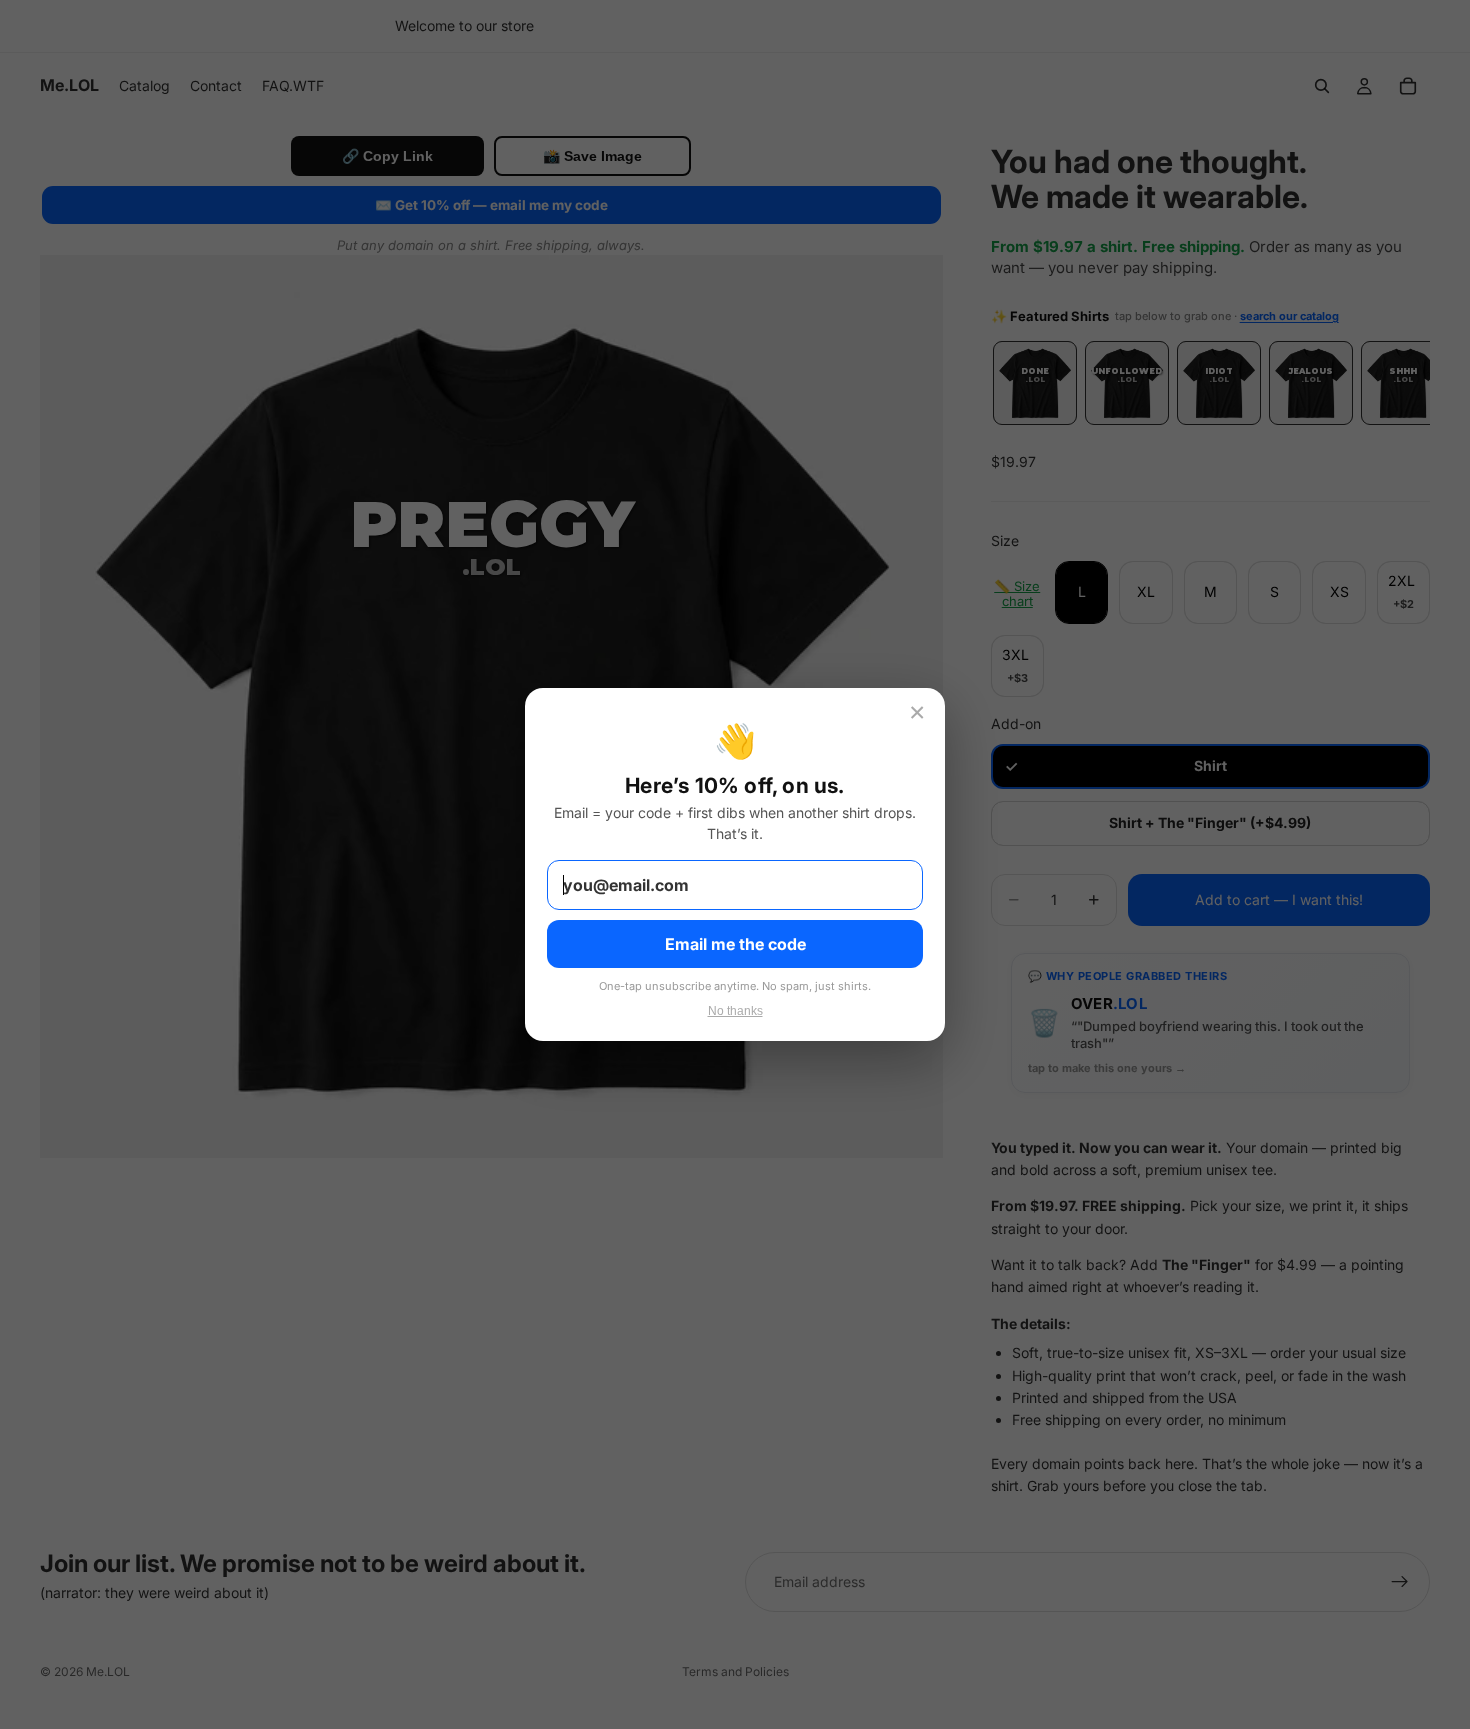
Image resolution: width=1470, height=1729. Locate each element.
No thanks (735, 1011)
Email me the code (735, 944)
